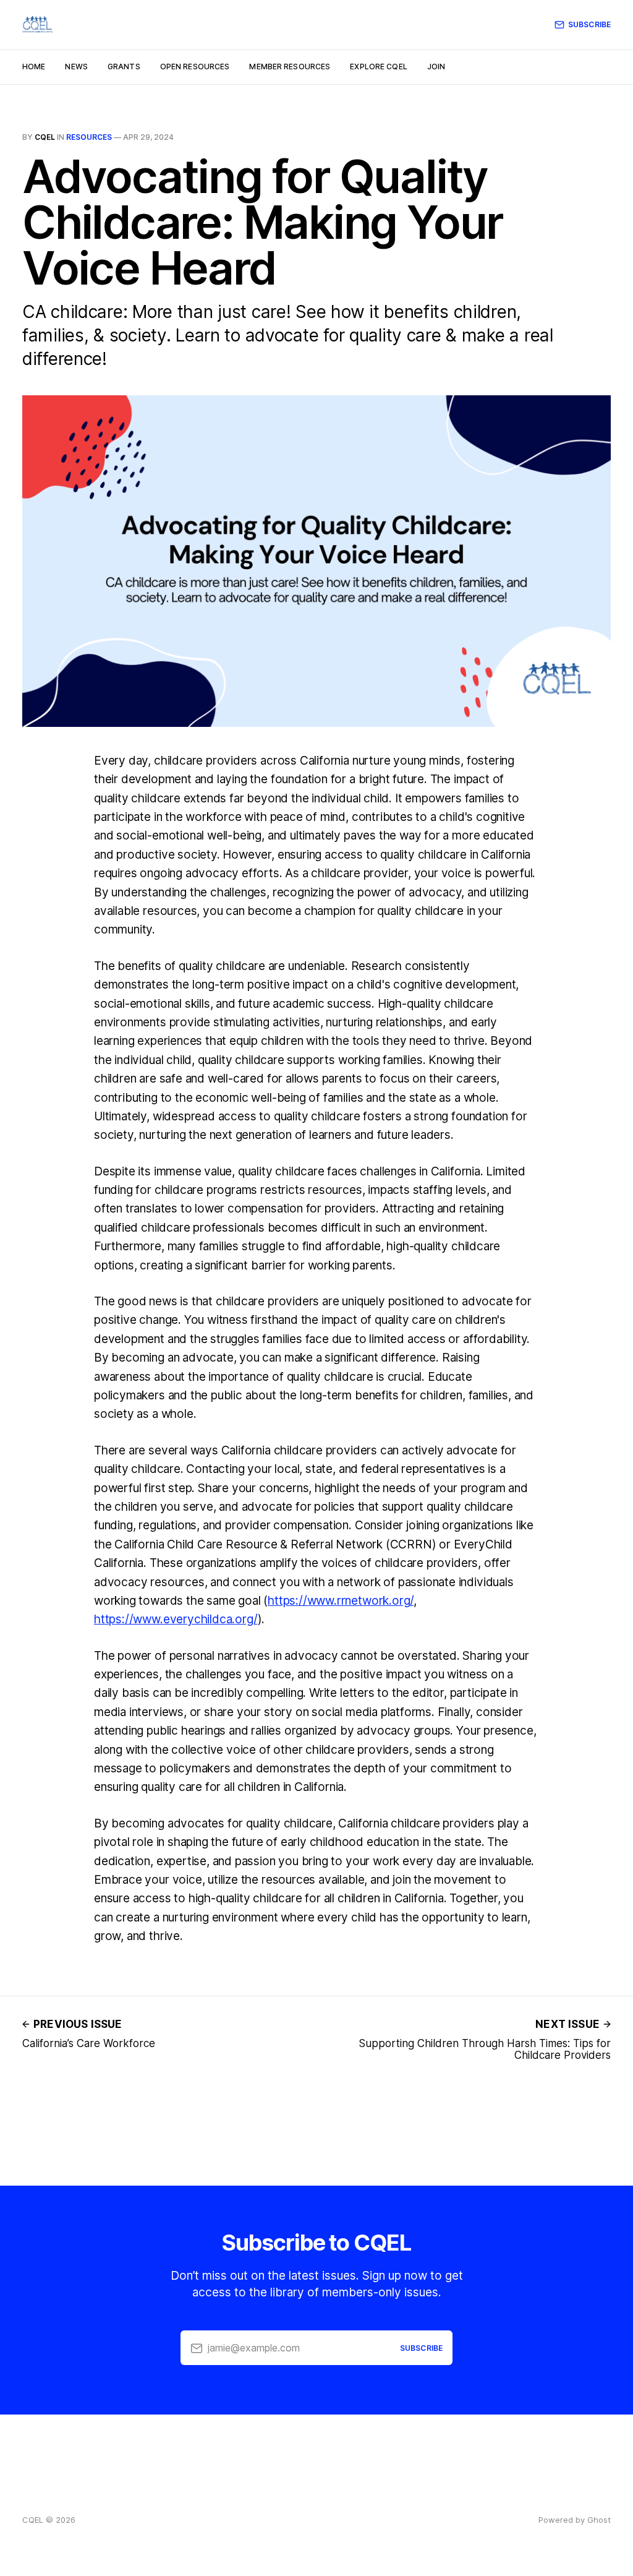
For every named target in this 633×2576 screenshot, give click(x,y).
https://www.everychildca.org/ (176, 1619)
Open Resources (195, 67)
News (76, 67)
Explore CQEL (378, 67)
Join (436, 67)
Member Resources (290, 67)
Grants (124, 67)
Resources (89, 137)
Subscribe (589, 24)
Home (34, 67)
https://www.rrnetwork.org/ (341, 1601)
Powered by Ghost (575, 2520)
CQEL (45, 137)
